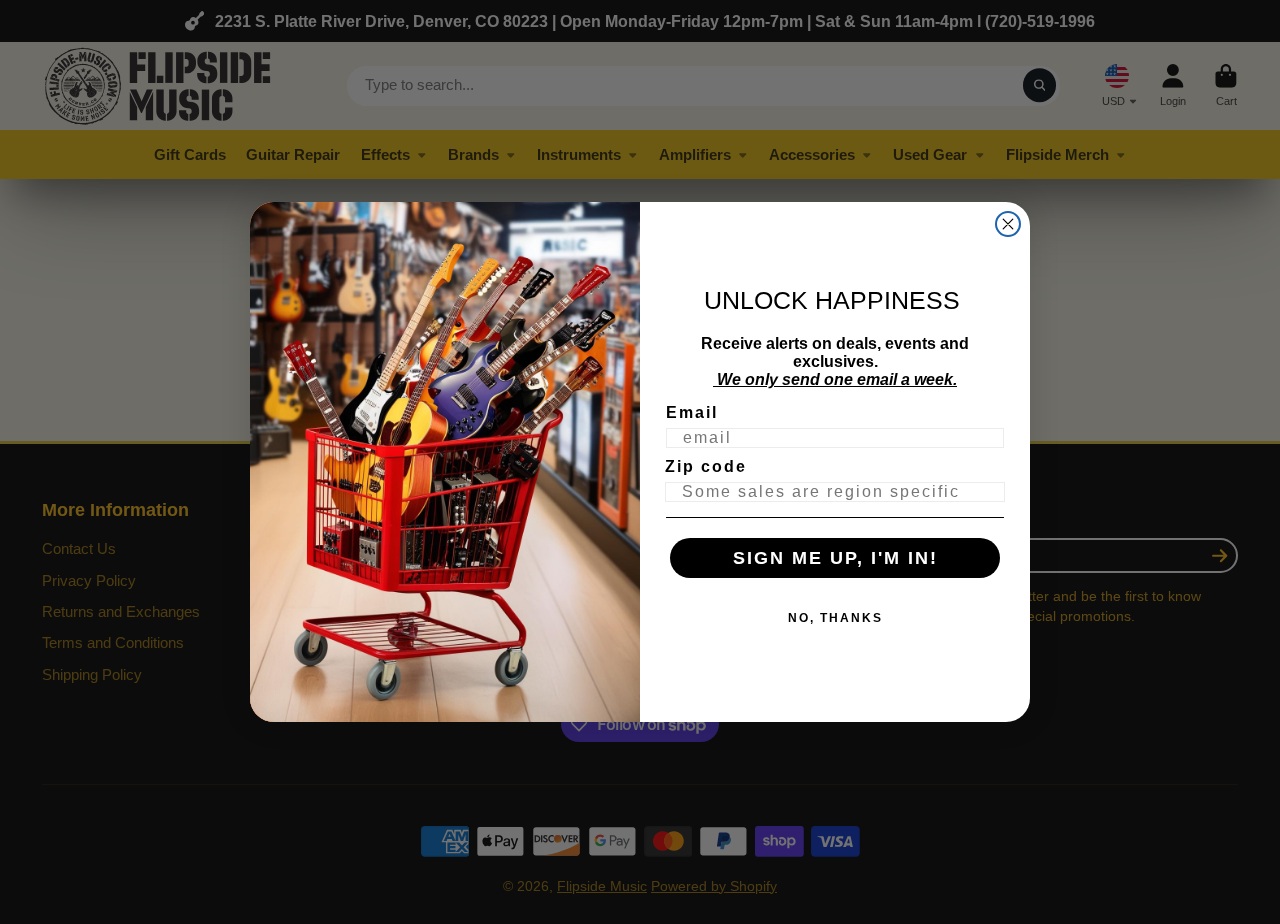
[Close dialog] (1008, 224)
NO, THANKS (835, 618)
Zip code (706, 466)
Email (692, 412)
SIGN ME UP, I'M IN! (835, 558)
